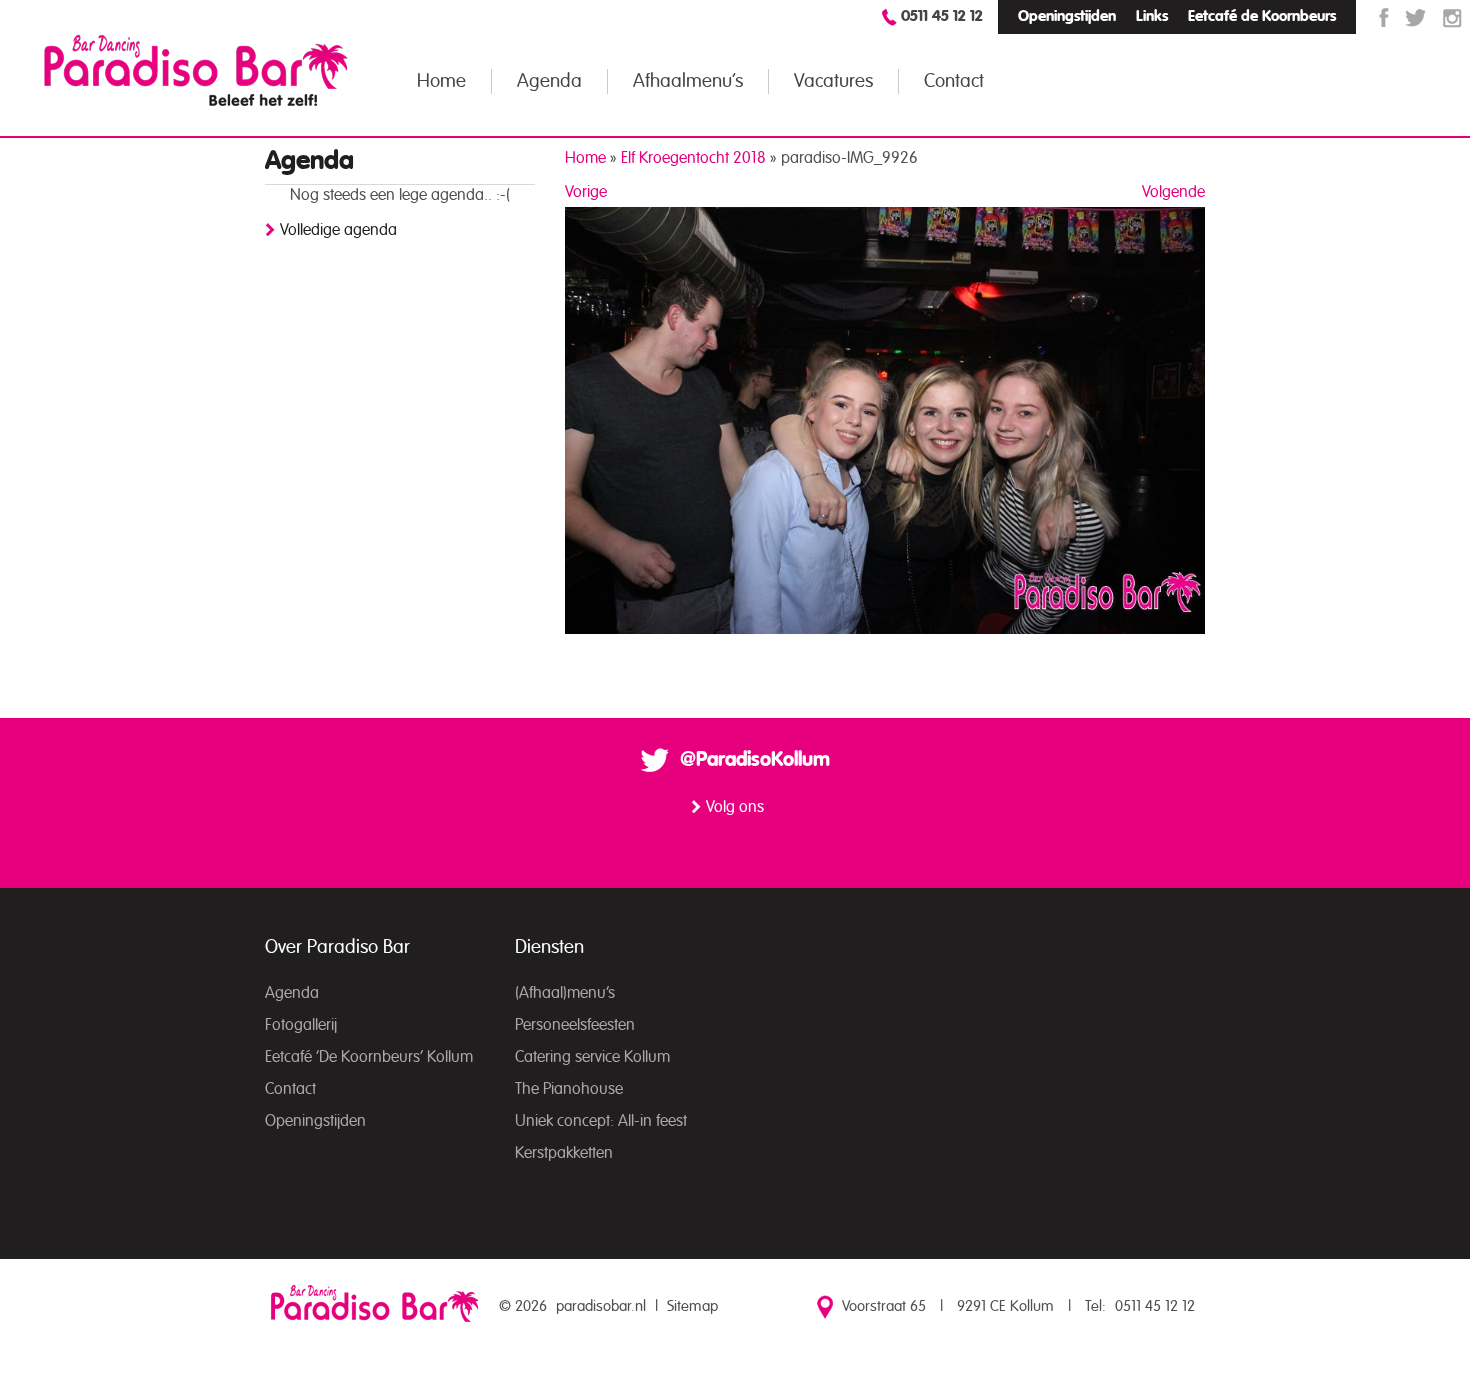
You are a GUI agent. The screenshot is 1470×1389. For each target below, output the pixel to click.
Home (441, 81)
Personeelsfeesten (575, 1025)
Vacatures (833, 81)
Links (1152, 16)
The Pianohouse (569, 1089)
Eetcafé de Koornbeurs (1262, 16)
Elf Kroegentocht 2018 (693, 158)
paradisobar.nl (601, 1306)
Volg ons (735, 807)
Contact (954, 81)
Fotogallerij (301, 1025)
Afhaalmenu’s (688, 81)
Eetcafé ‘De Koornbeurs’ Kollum (369, 1057)
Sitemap (692, 1306)
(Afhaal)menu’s (565, 993)
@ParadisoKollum (755, 760)
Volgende (1173, 192)
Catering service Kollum (592, 1057)
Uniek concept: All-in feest (601, 1121)
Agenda (549, 81)
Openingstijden (1067, 16)
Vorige (586, 192)
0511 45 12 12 (942, 16)
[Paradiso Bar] (196, 70)
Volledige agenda (338, 230)
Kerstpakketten (564, 1153)
